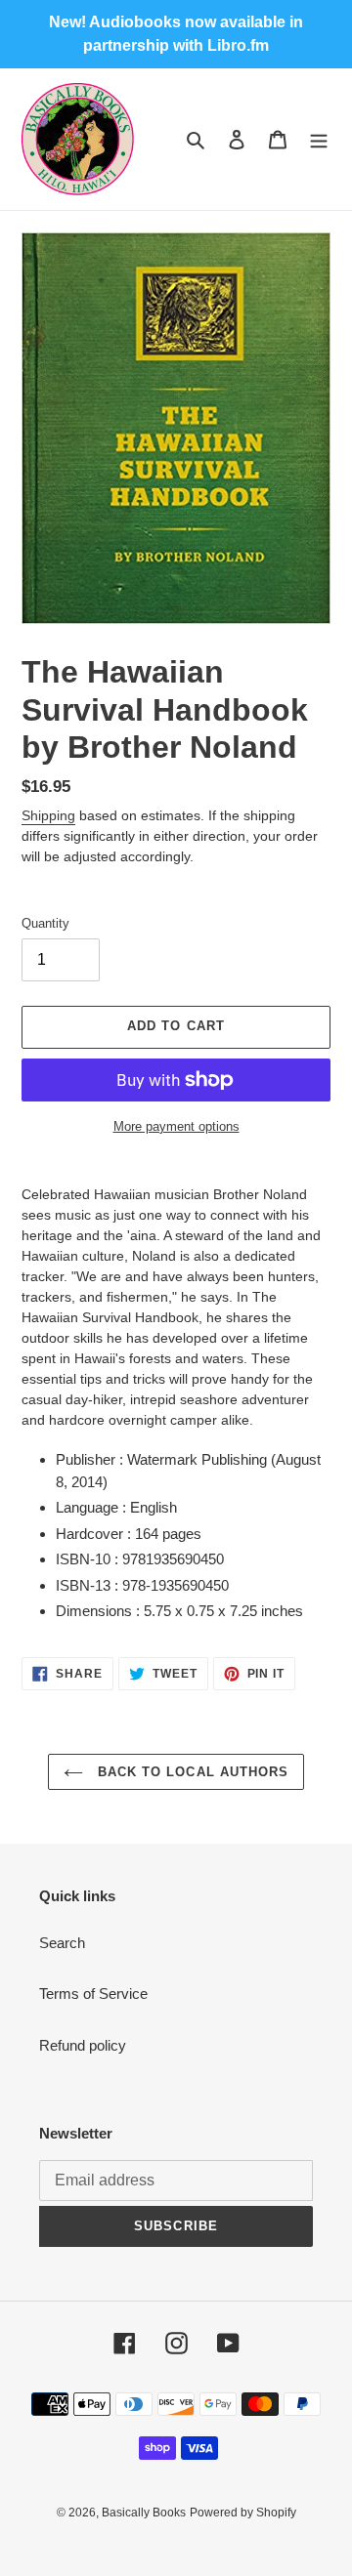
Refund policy (83, 2045)
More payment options (176, 1126)
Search (62, 1943)
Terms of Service (93, 1994)
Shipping (48, 815)
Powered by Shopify (243, 2513)
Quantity (45, 923)
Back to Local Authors (191, 1772)
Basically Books (144, 2513)
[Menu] (319, 139)
